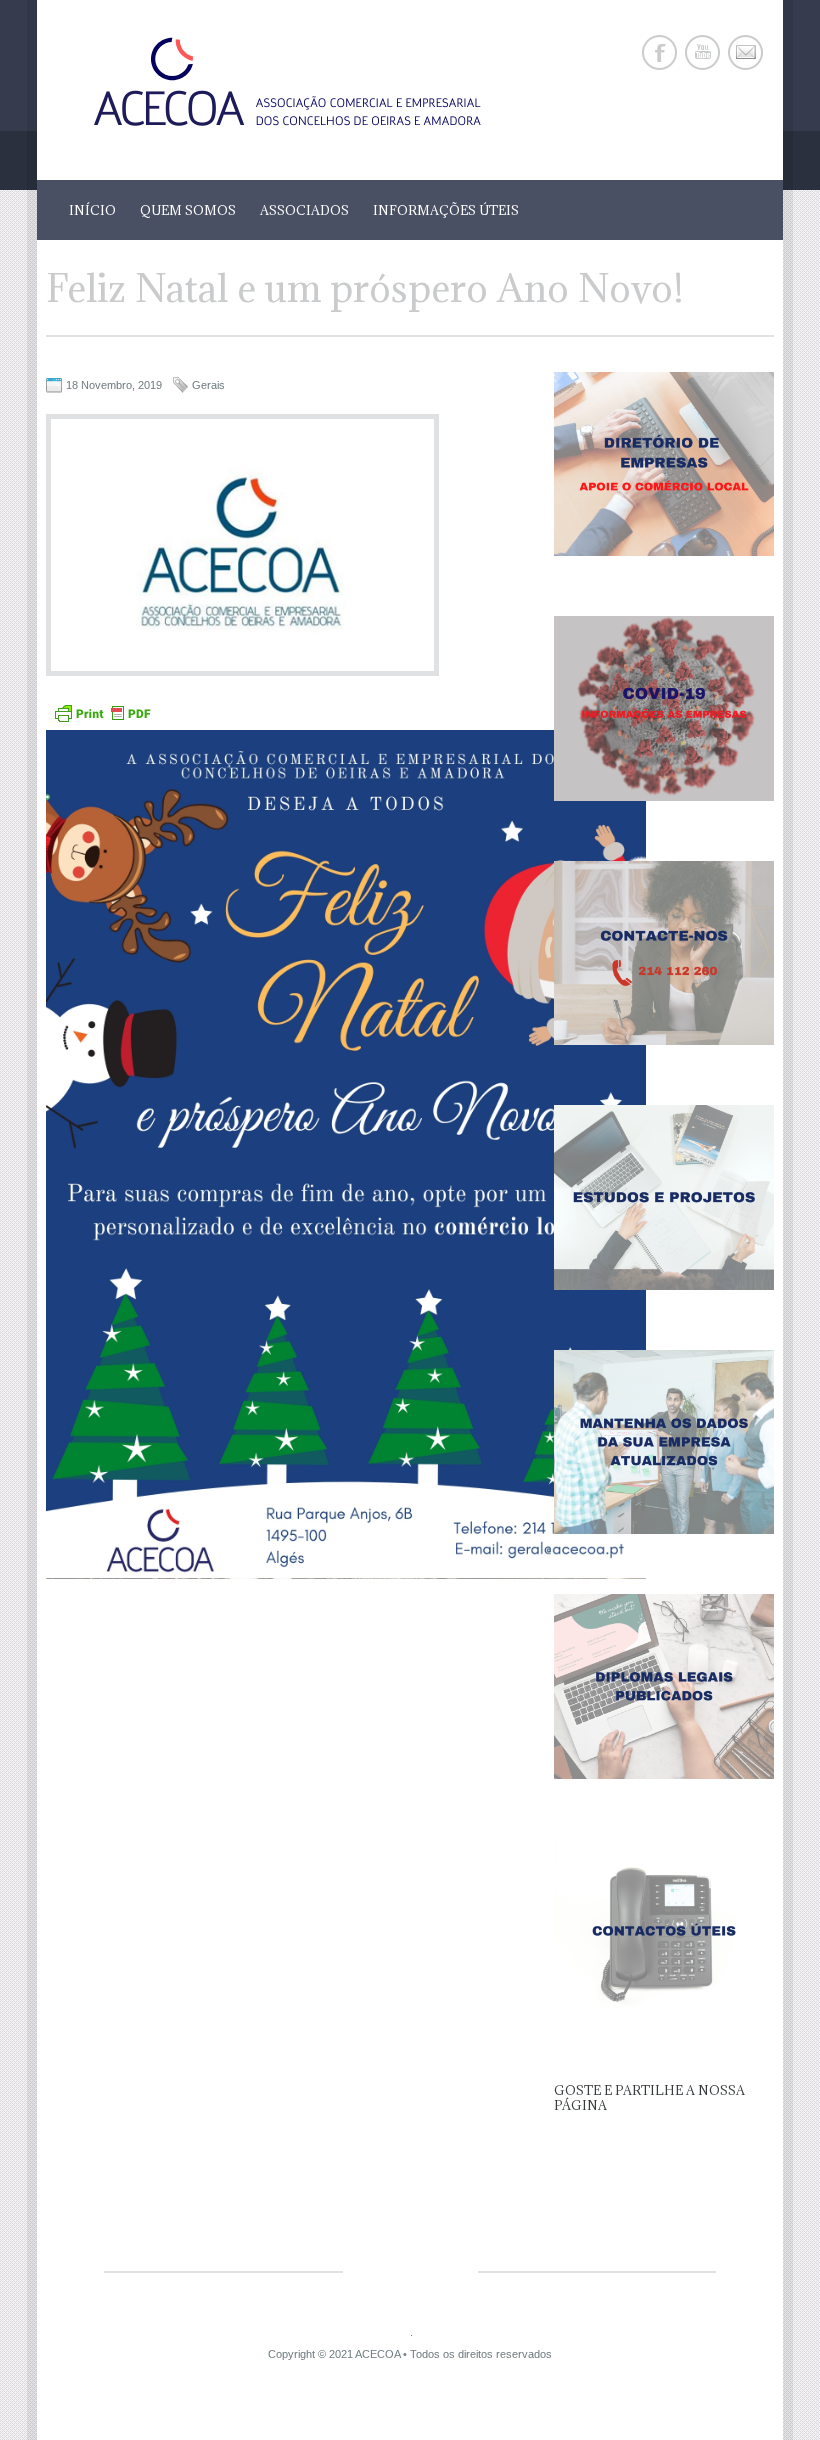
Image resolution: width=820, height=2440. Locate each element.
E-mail (745, 52)
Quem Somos (188, 210)
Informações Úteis (446, 210)
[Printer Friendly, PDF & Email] (102, 721)
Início (92, 210)
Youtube (702, 52)
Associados (304, 210)
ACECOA (377, 2354)
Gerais (208, 385)
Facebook (659, 52)
